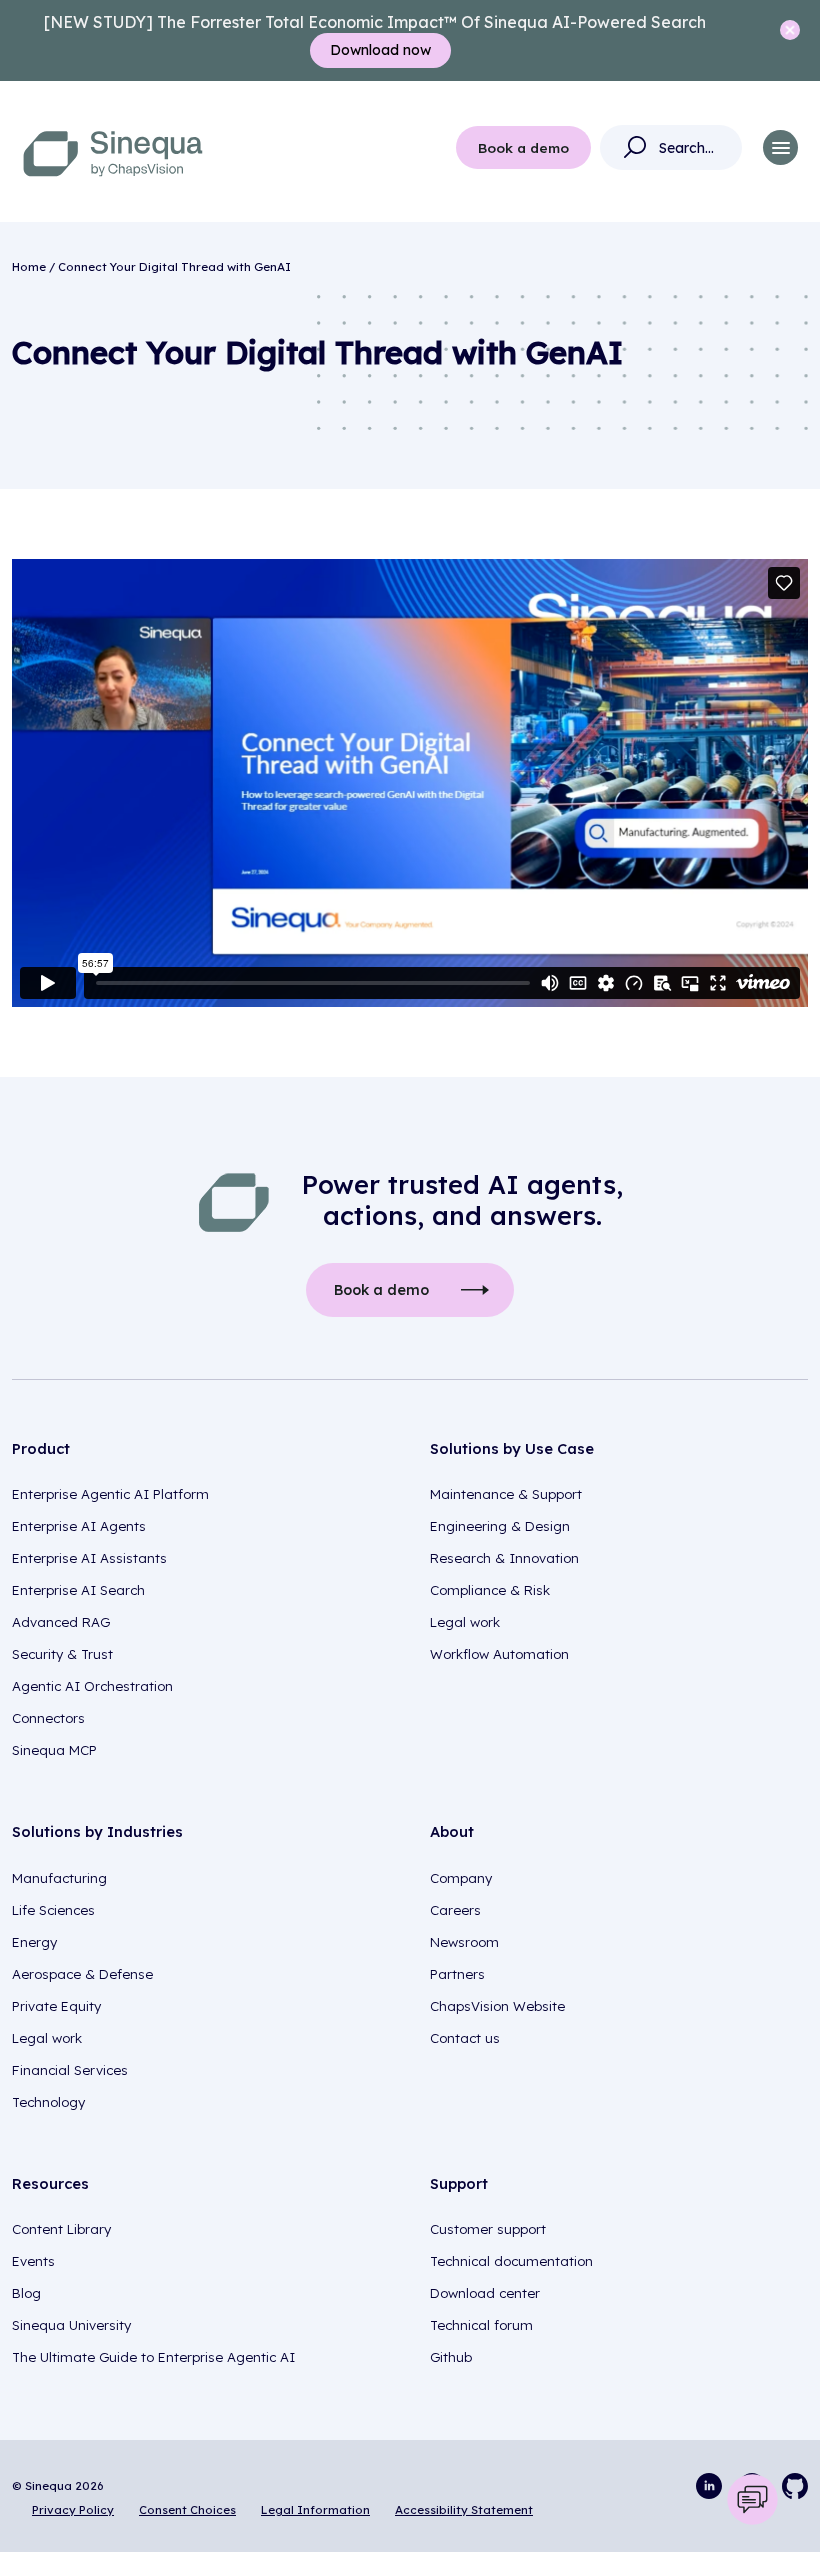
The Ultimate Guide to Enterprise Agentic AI (153, 2357)
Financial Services (70, 2070)
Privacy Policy (73, 2509)
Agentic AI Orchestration (92, 1686)
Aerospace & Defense (82, 1974)
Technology (48, 2102)
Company (461, 1878)
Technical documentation (511, 2261)
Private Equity (56, 2006)
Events (33, 2261)
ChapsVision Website (497, 2006)
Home (29, 266)
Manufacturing (59, 1878)
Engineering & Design (500, 1526)
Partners (457, 1974)
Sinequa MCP (54, 1750)
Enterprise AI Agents (79, 1526)
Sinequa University (71, 2325)
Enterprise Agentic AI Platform (110, 1494)
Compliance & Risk (490, 1590)
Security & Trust (62, 1654)
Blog (26, 2293)
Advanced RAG (61, 1622)
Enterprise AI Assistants (89, 1558)
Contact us (465, 2038)
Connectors (48, 1718)
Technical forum (481, 2325)
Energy (34, 1942)
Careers (455, 1910)
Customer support (488, 2229)
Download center (485, 2293)
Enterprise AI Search (78, 1590)
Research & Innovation (504, 1558)
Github (451, 2357)
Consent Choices (187, 2509)
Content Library (61, 2229)
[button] (780, 147)
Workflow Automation (499, 1654)
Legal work (465, 1622)
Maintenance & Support (506, 1494)
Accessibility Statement (464, 2509)
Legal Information (315, 2509)
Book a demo (523, 147)
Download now (380, 50)
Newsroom (464, 1942)
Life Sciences (53, 1910)
